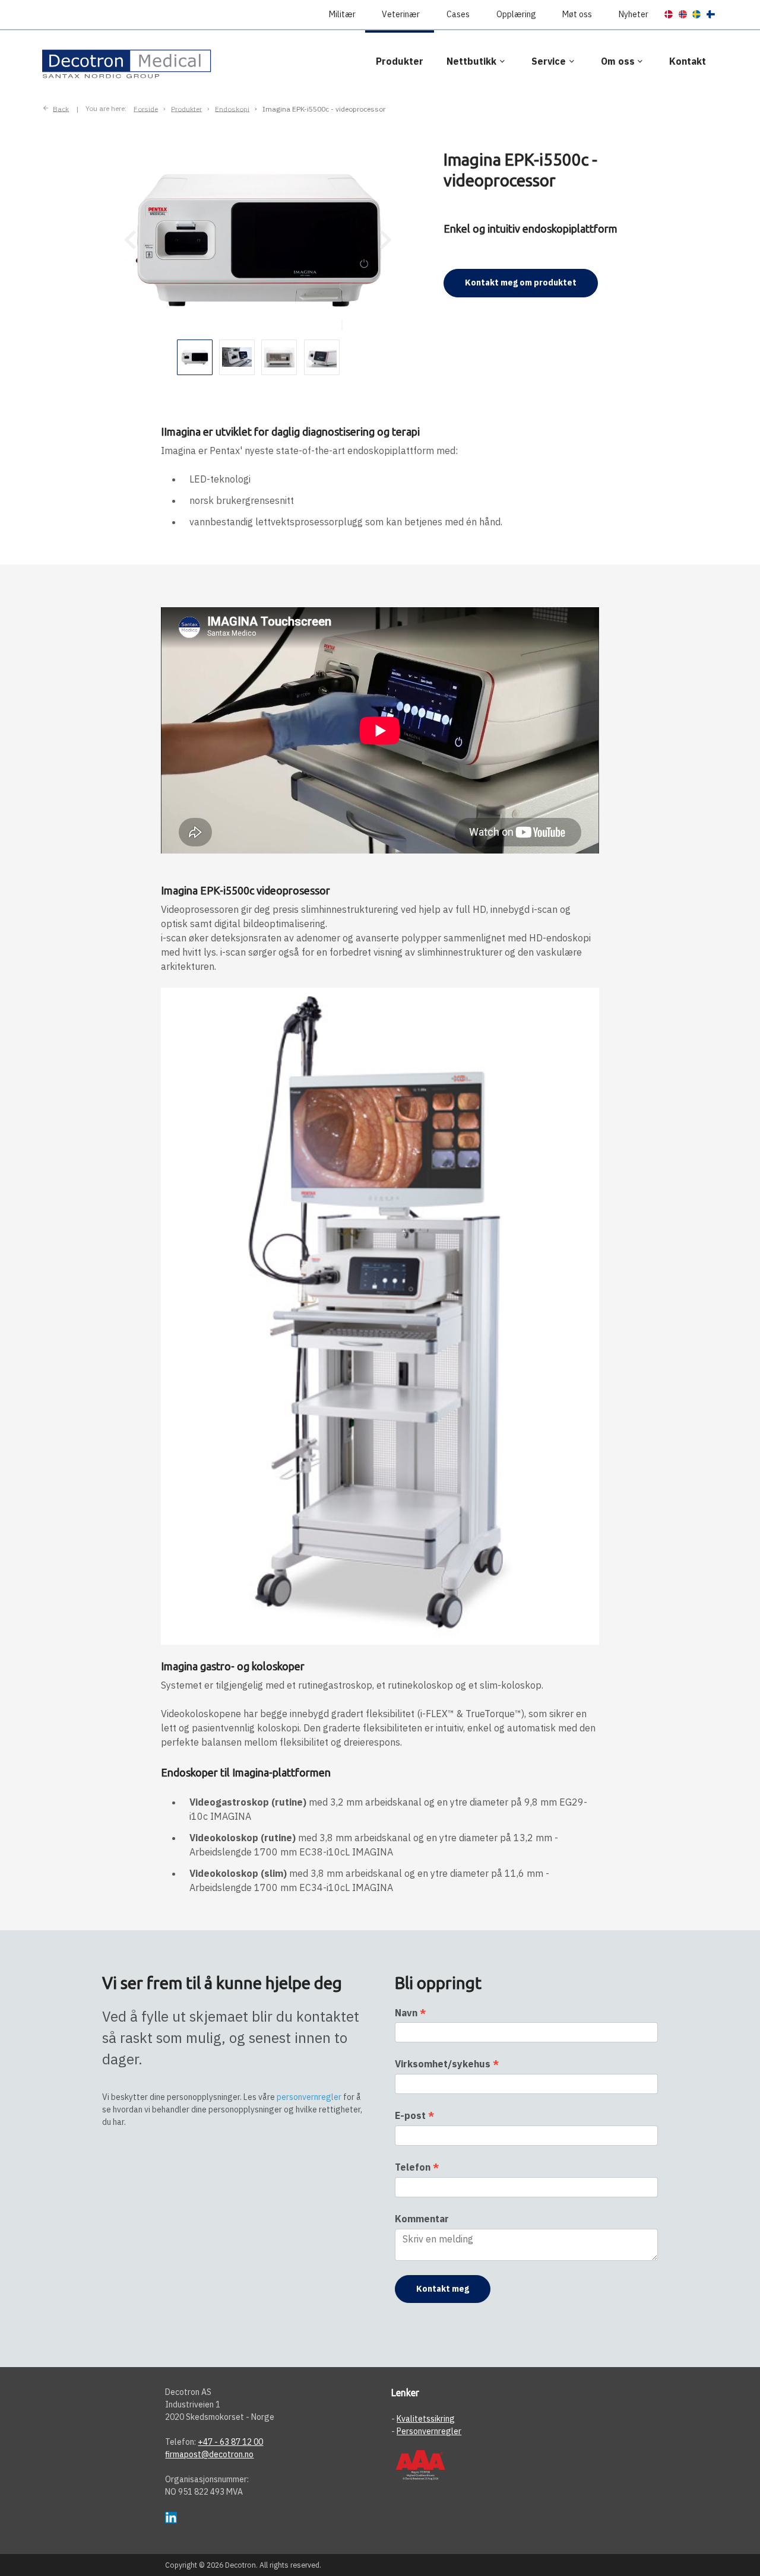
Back (61, 108)
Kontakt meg (443, 2289)
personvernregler (309, 2097)
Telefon (417, 2167)
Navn (410, 2013)
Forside (146, 108)
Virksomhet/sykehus (447, 2064)
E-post (414, 2115)
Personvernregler (429, 2431)
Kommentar (422, 2219)
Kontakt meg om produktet (521, 283)
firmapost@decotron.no (209, 2454)
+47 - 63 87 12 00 (230, 2442)
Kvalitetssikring (426, 2419)
